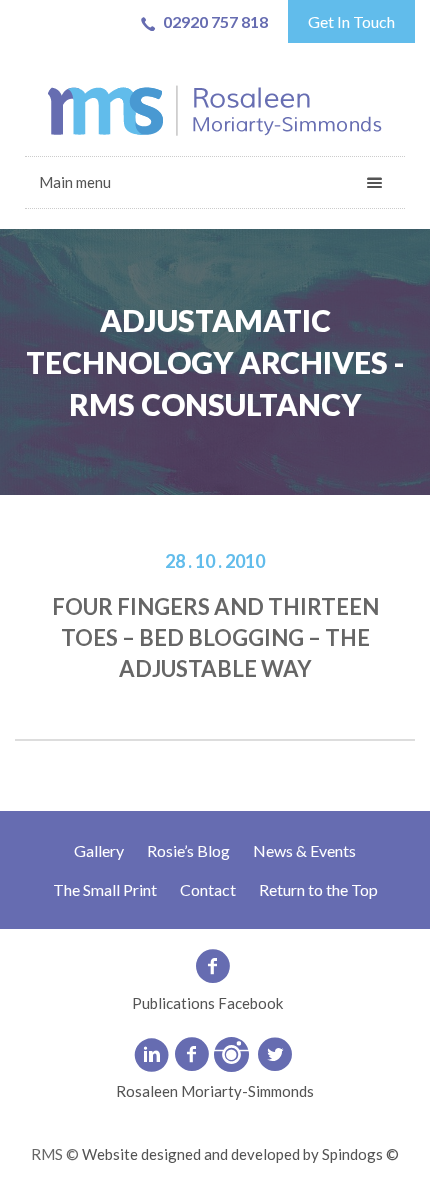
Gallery (99, 850)
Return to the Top (318, 889)
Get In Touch (351, 21)
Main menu (75, 182)
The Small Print (105, 889)
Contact (208, 889)
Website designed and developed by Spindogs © (240, 1154)
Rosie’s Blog (188, 850)
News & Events (304, 850)
